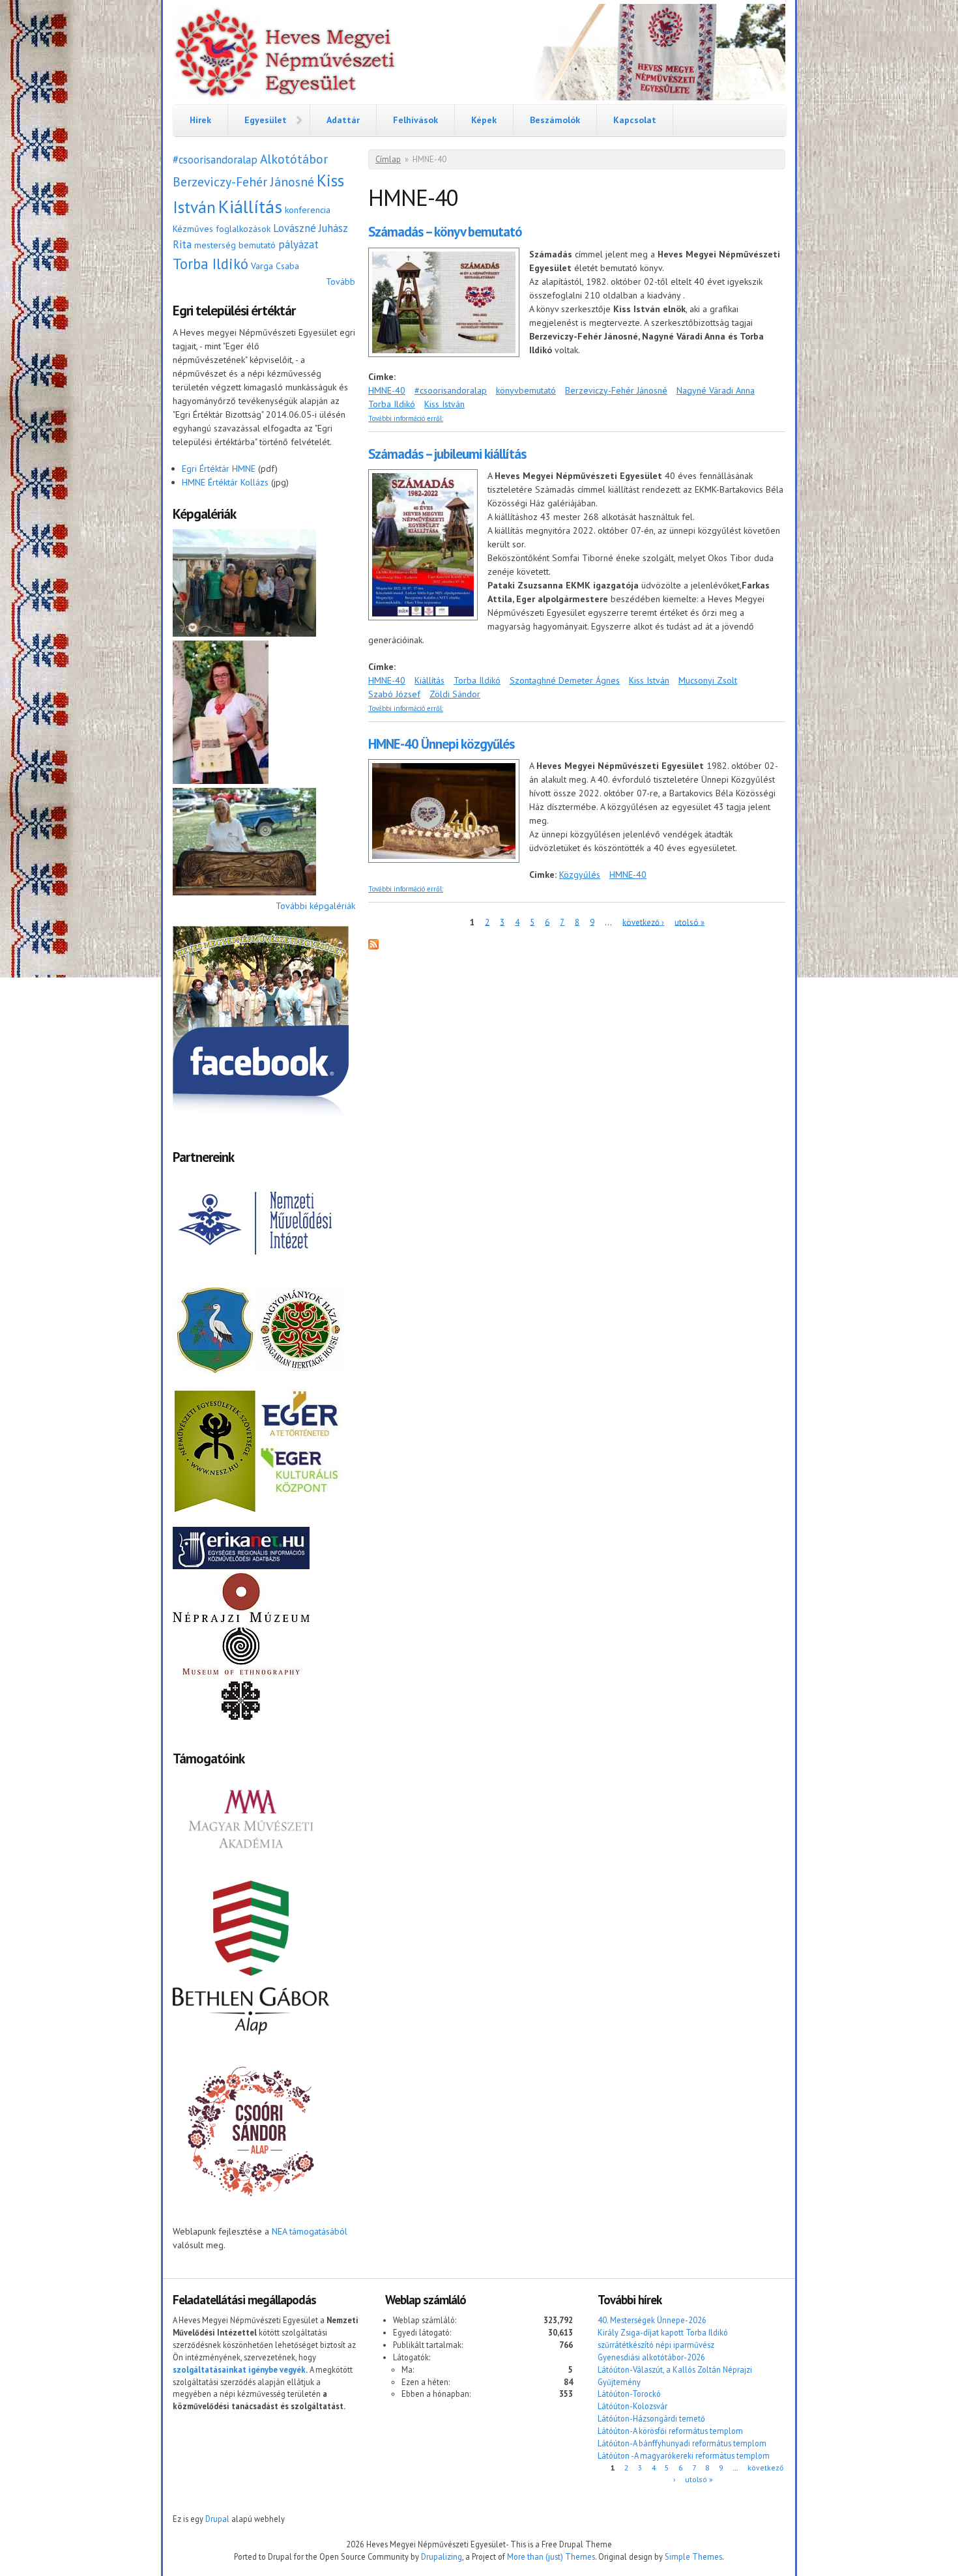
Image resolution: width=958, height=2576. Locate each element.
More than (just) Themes (551, 2556)
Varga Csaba (275, 266)
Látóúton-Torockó (629, 2394)
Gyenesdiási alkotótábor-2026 (651, 2357)
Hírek (200, 120)
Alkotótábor (294, 159)
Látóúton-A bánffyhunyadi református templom (682, 2443)
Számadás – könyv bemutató (445, 232)
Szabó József (394, 694)
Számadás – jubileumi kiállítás (447, 454)
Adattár (343, 120)
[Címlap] (479, 54)
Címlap (388, 159)
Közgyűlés (580, 875)
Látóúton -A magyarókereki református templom (684, 2455)
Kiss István (444, 404)
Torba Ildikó (210, 264)
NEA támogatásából (310, 2231)
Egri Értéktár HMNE (219, 469)
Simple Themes (693, 2556)
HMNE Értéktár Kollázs (225, 482)
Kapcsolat (635, 120)
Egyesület (266, 120)
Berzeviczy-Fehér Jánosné (243, 181)
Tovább (341, 282)
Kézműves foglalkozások (222, 229)
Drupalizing (442, 2556)
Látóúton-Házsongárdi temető (651, 2418)
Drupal (217, 2519)
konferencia (308, 210)
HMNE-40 (387, 390)
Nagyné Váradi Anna (716, 390)
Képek (484, 120)
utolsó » (689, 922)
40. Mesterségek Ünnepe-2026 (652, 2320)
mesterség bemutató (235, 245)
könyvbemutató (526, 390)
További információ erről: (406, 418)
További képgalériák (315, 906)
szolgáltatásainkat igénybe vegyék (239, 2369)
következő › (643, 922)
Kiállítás (250, 206)
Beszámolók (555, 120)
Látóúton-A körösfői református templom (670, 2431)
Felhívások (415, 120)
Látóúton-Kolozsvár (632, 2406)
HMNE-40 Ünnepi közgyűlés (441, 744)
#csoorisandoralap (215, 160)
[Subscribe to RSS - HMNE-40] (373, 946)
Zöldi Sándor (455, 694)
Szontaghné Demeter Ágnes (565, 680)
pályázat (298, 244)
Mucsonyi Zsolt (708, 680)
